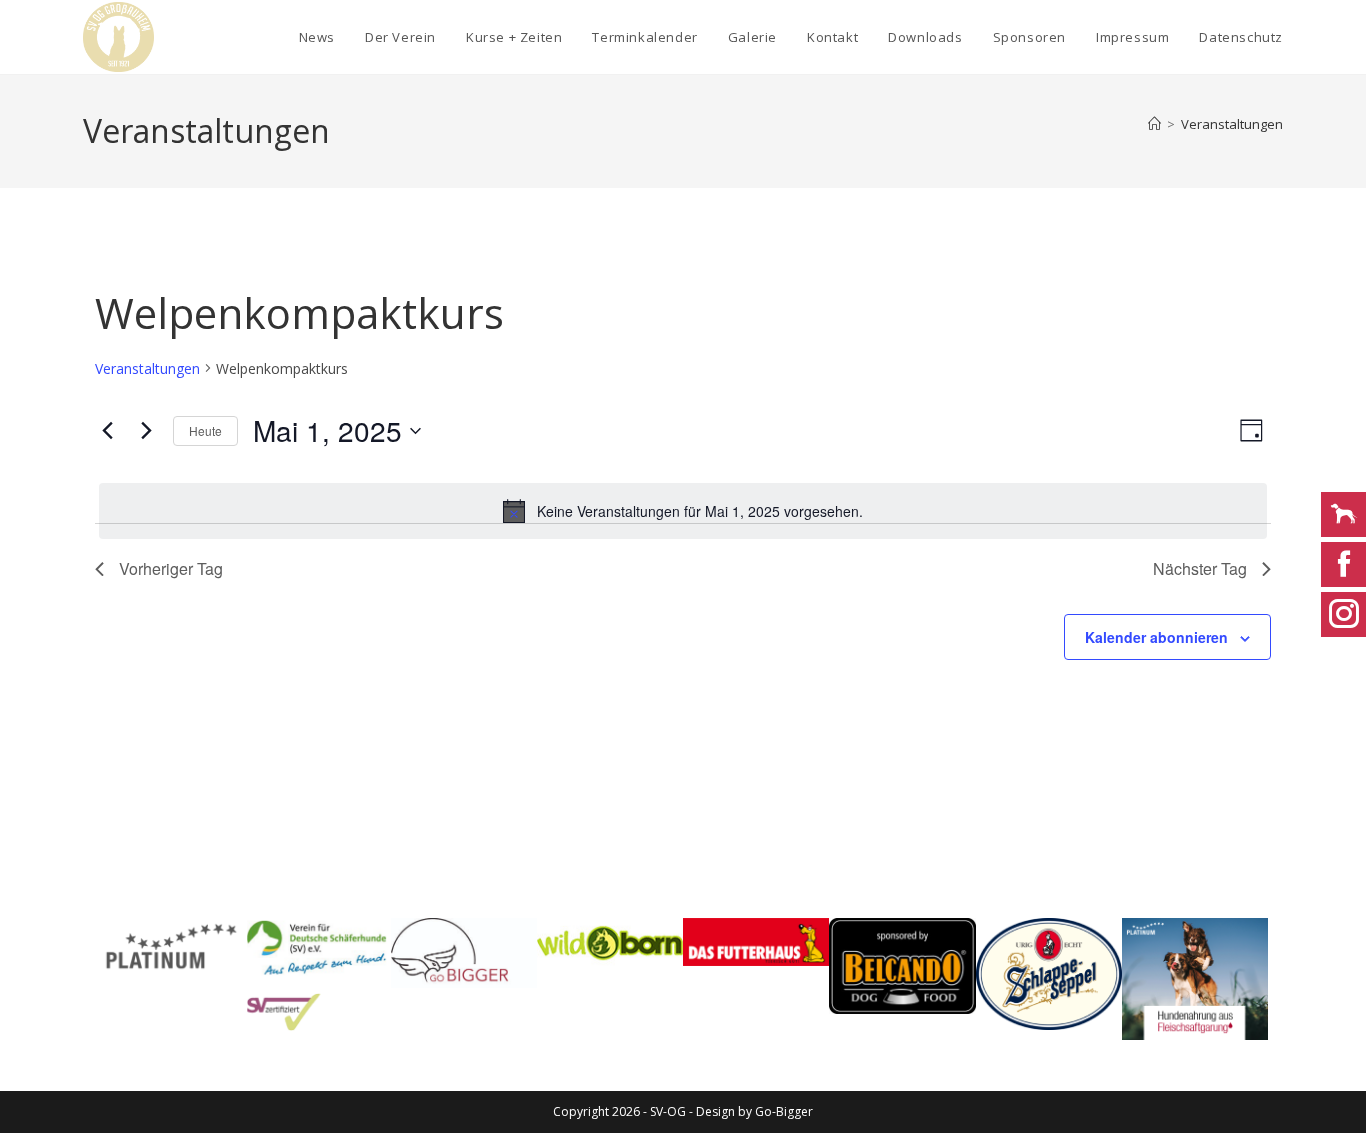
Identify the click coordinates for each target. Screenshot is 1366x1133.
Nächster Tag (1200, 568)
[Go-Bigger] (464, 953)
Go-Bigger (784, 1111)
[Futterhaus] (756, 942)
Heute (205, 430)
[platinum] (1195, 979)
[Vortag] (107, 431)
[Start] (1154, 124)
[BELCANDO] (902, 966)
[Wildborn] (610, 942)
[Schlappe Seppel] (1049, 974)
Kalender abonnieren (1156, 637)
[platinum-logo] (171, 947)
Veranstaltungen (1232, 124)
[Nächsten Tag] (146, 431)
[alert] (683, 511)
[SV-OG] (317, 974)
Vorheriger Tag (171, 568)
